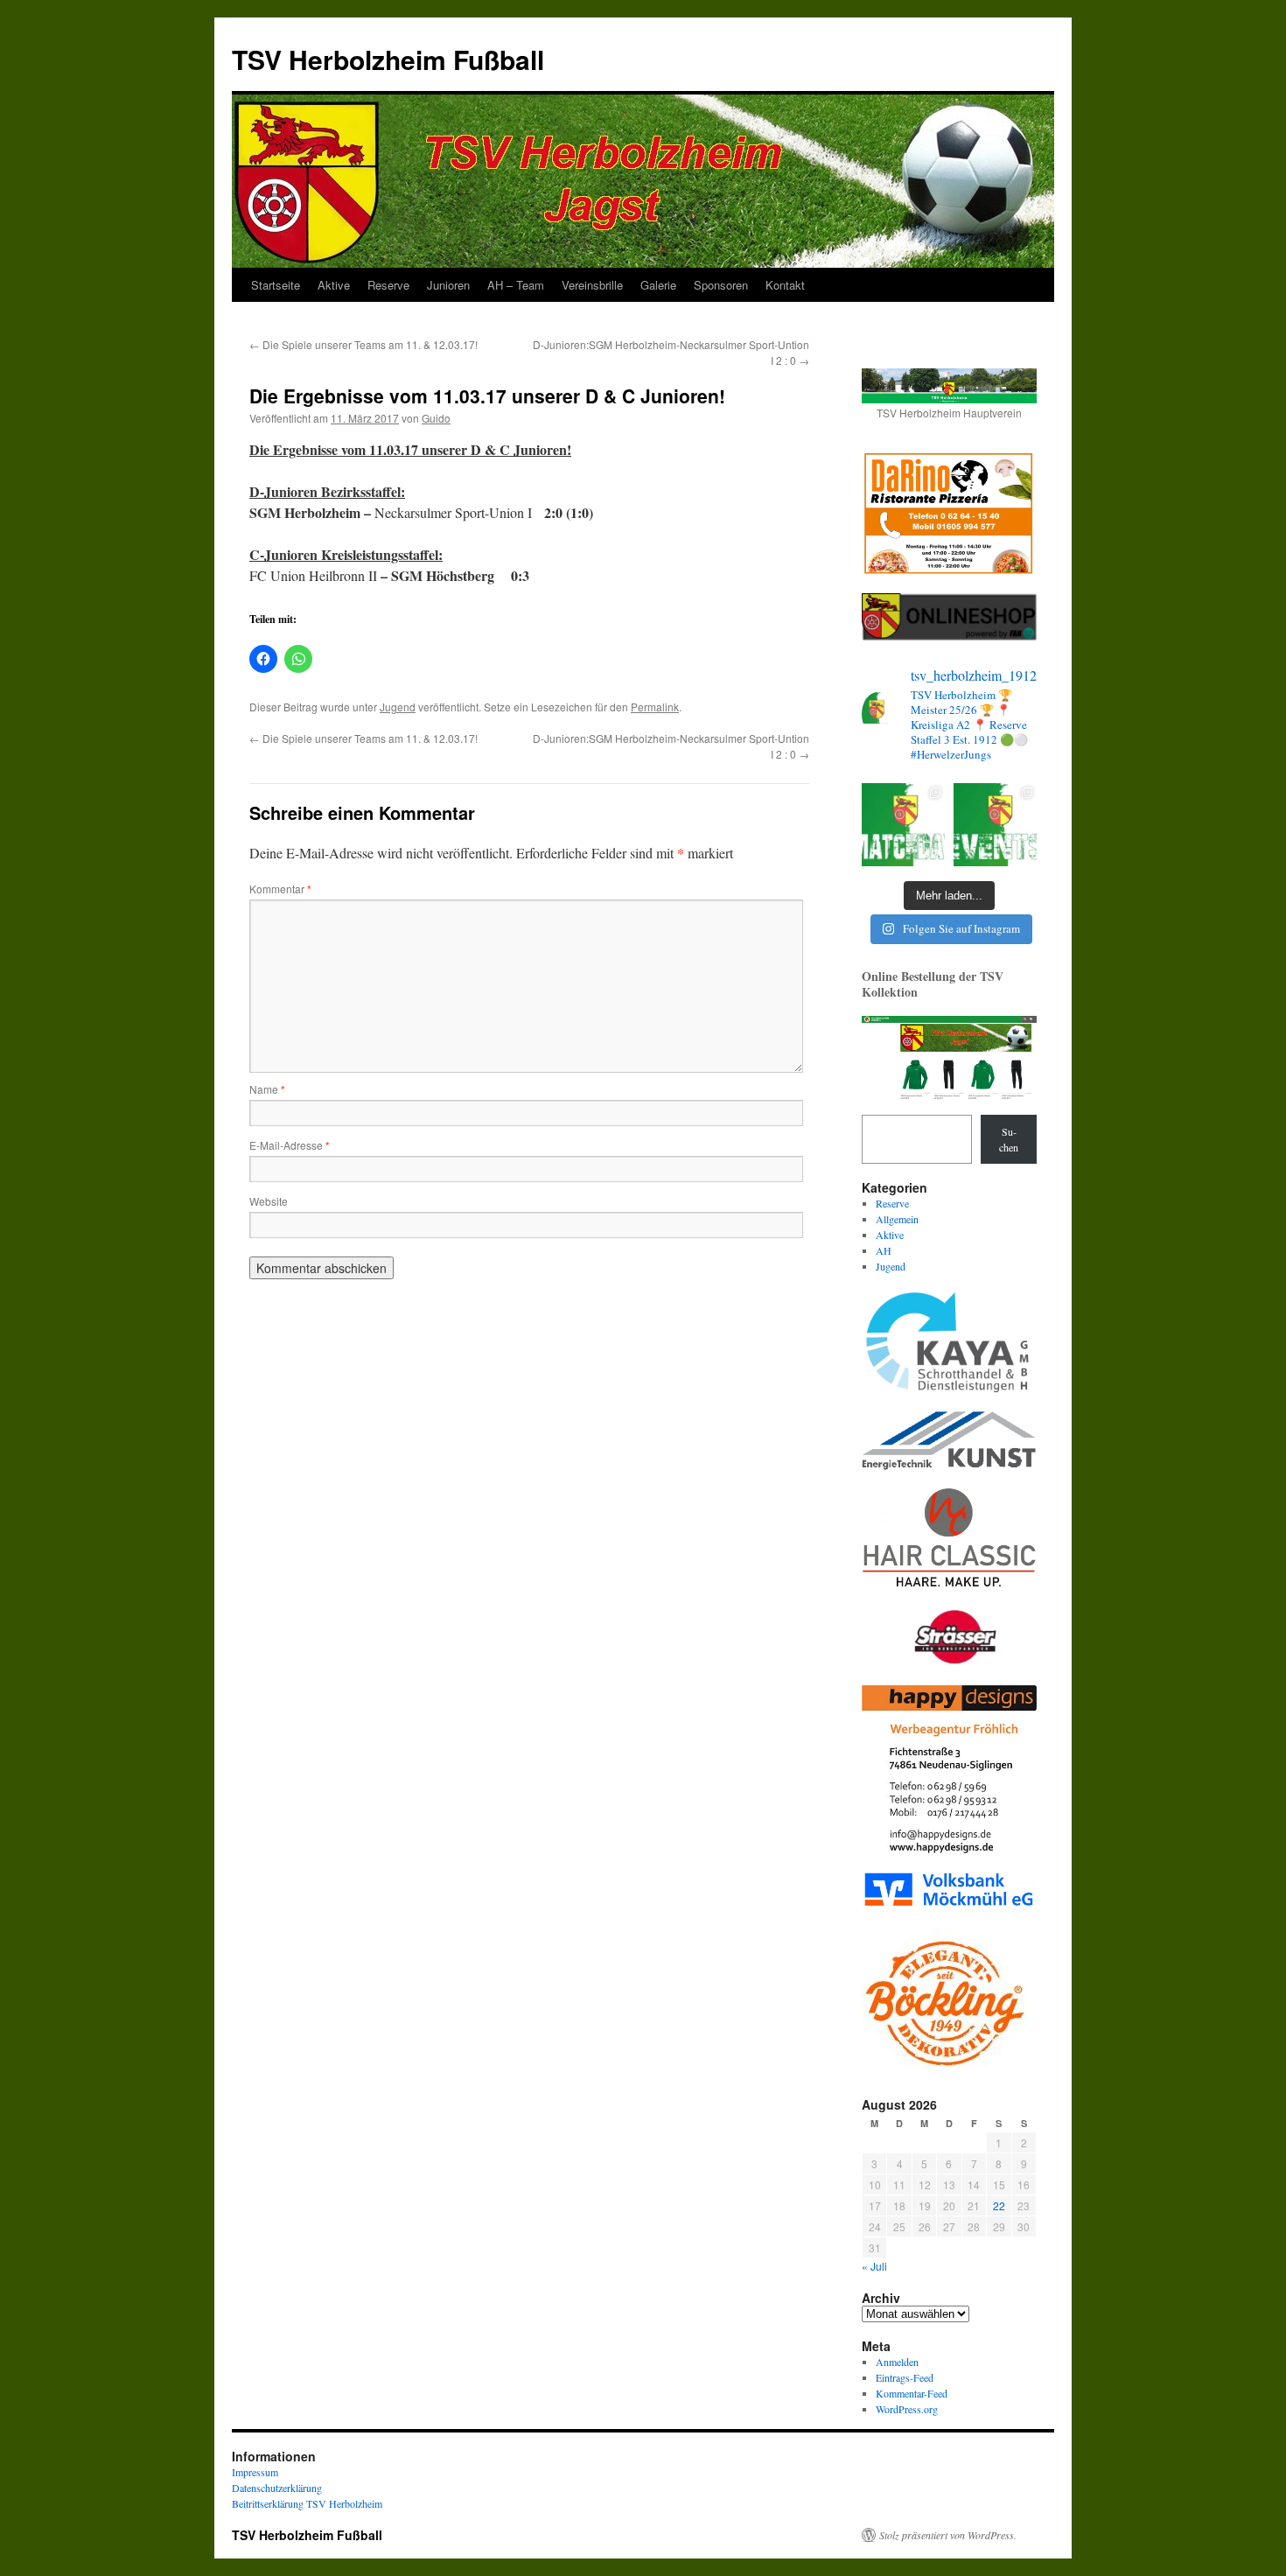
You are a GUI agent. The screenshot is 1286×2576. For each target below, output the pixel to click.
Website (269, 1201)
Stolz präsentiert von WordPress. (948, 2535)
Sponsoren (721, 285)
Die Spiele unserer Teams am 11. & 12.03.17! (363, 344)
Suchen (1009, 1139)
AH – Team (516, 285)
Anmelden (897, 2362)
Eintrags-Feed (905, 2377)
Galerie (658, 285)
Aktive (334, 285)
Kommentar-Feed (912, 2393)
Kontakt (785, 285)
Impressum (255, 2472)
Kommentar (280, 889)
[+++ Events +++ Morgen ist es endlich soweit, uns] (995, 825)
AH (884, 1250)
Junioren (448, 285)
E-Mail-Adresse (290, 1145)
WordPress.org (907, 2409)
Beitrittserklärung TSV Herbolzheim (307, 2503)
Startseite (276, 285)
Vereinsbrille (592, 285)
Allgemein (897, 1219)
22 (999, 2205)
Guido (436, 418)
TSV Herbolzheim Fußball (388, 59)
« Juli (874, 2266)
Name (267, 1089)
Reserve (388, 285)
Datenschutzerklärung (277, 2488)
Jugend (398, 707)
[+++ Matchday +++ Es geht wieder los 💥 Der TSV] (903, 825)
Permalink (655, 707)
